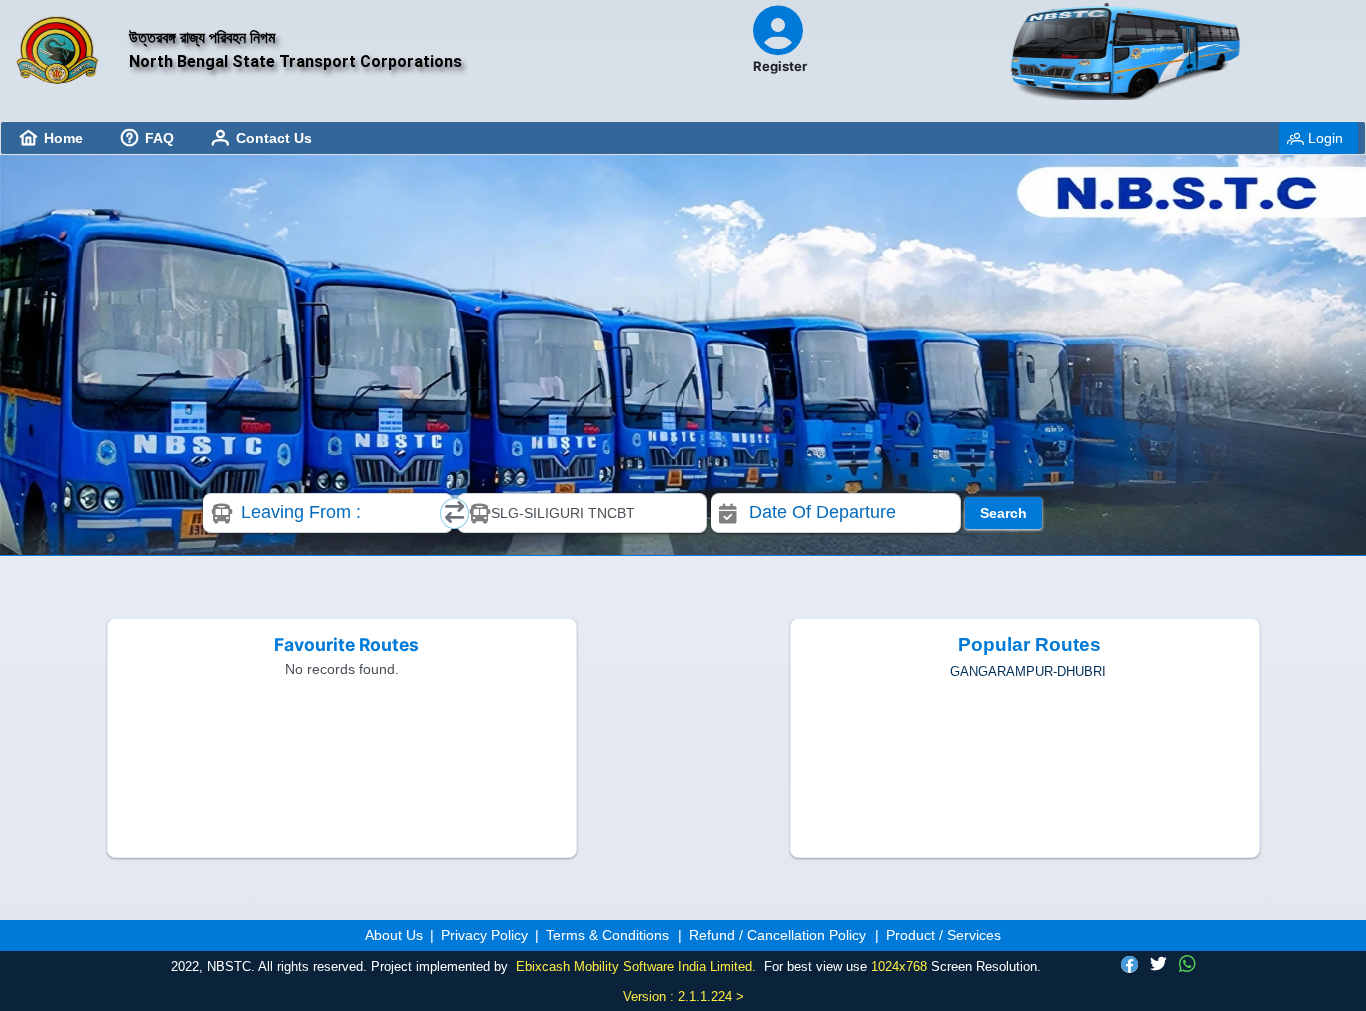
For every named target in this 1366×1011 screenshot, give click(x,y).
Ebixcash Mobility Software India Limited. (636, 966)
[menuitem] (51, 138)
